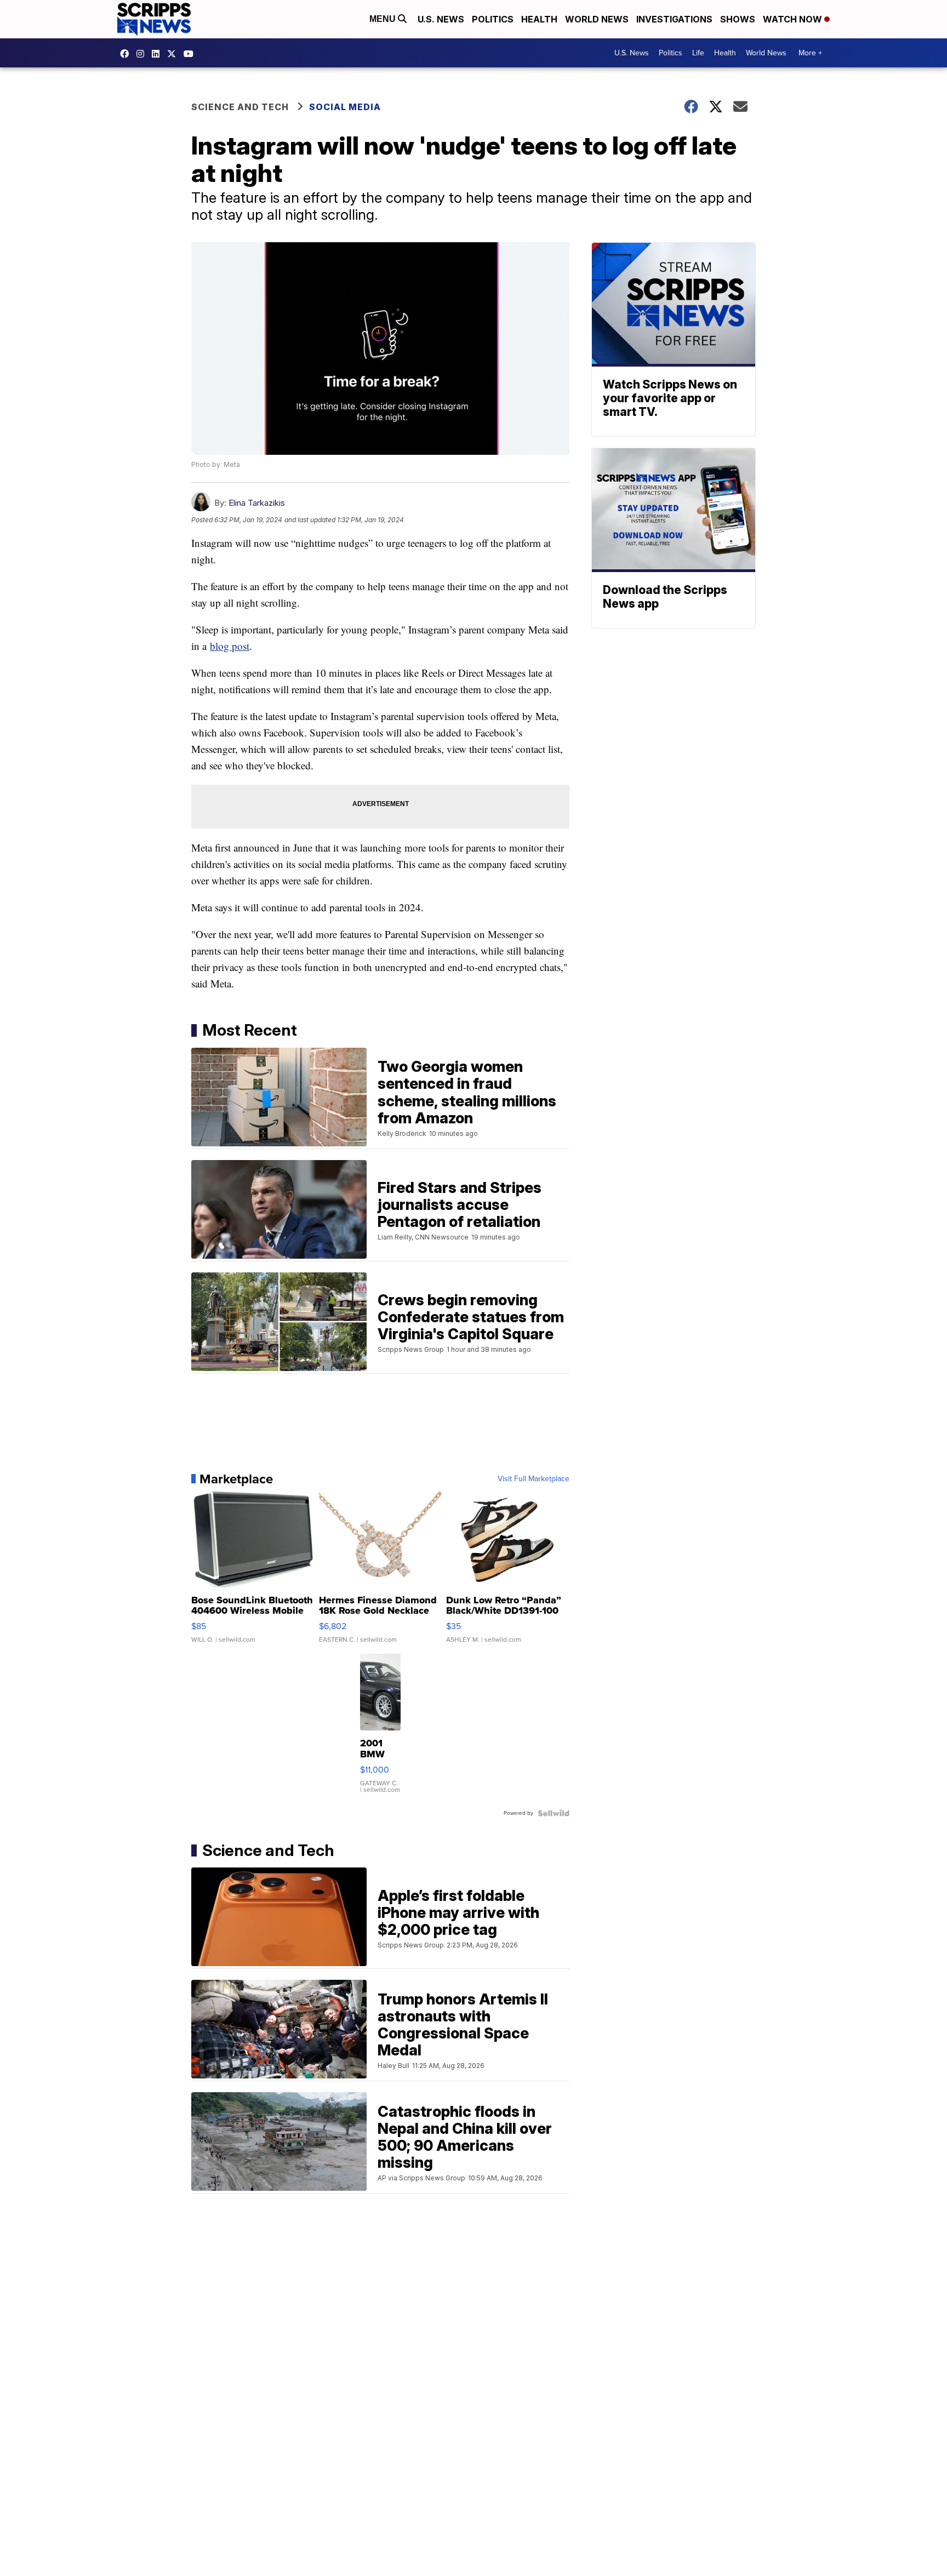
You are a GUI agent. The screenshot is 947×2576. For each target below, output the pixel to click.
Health (539, 19)
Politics (493, 19)
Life (698, 53)
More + (810, 53)
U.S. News (441, 19)
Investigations (674, 19)
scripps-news (158, 54)
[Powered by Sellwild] (554, 1813)
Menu (384, 19)
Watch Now (794, 19)
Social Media (345, 107)
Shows (738, 19)
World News (597, 19)
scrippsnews (127, 54)
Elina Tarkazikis (257, 503)
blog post (230, 646)
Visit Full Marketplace (534, 1479)
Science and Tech (240, 107)
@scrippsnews (191, 54)
